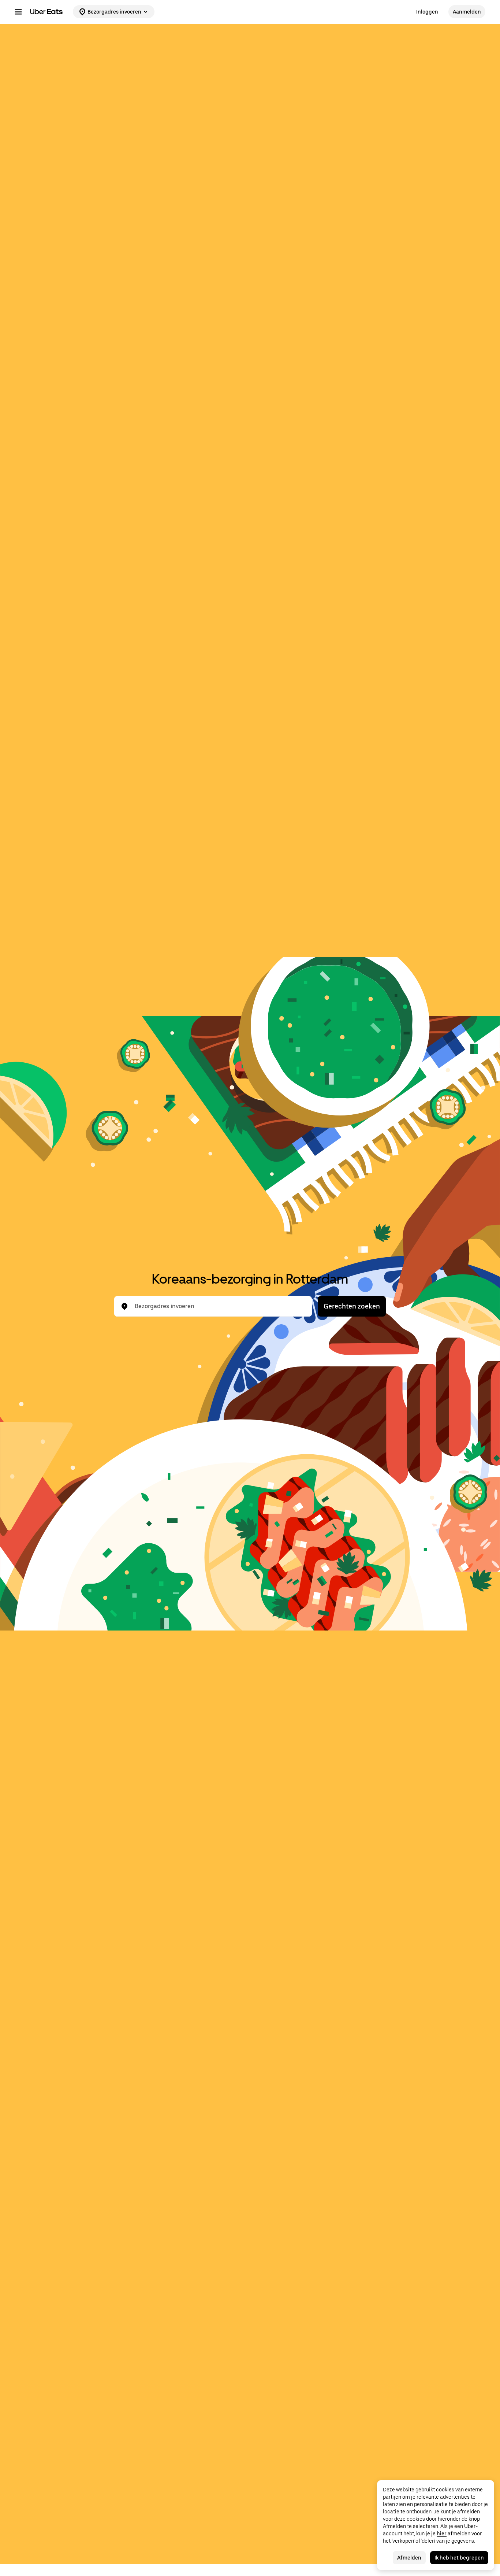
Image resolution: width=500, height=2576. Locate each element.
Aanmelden (467, 12)
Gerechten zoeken (352, 1306)
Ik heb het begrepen (459, 2558)
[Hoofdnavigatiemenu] (18, 12)
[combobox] (219, 1306)
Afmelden (409, 2558)
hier (442, 2534)
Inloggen (427, 12)
